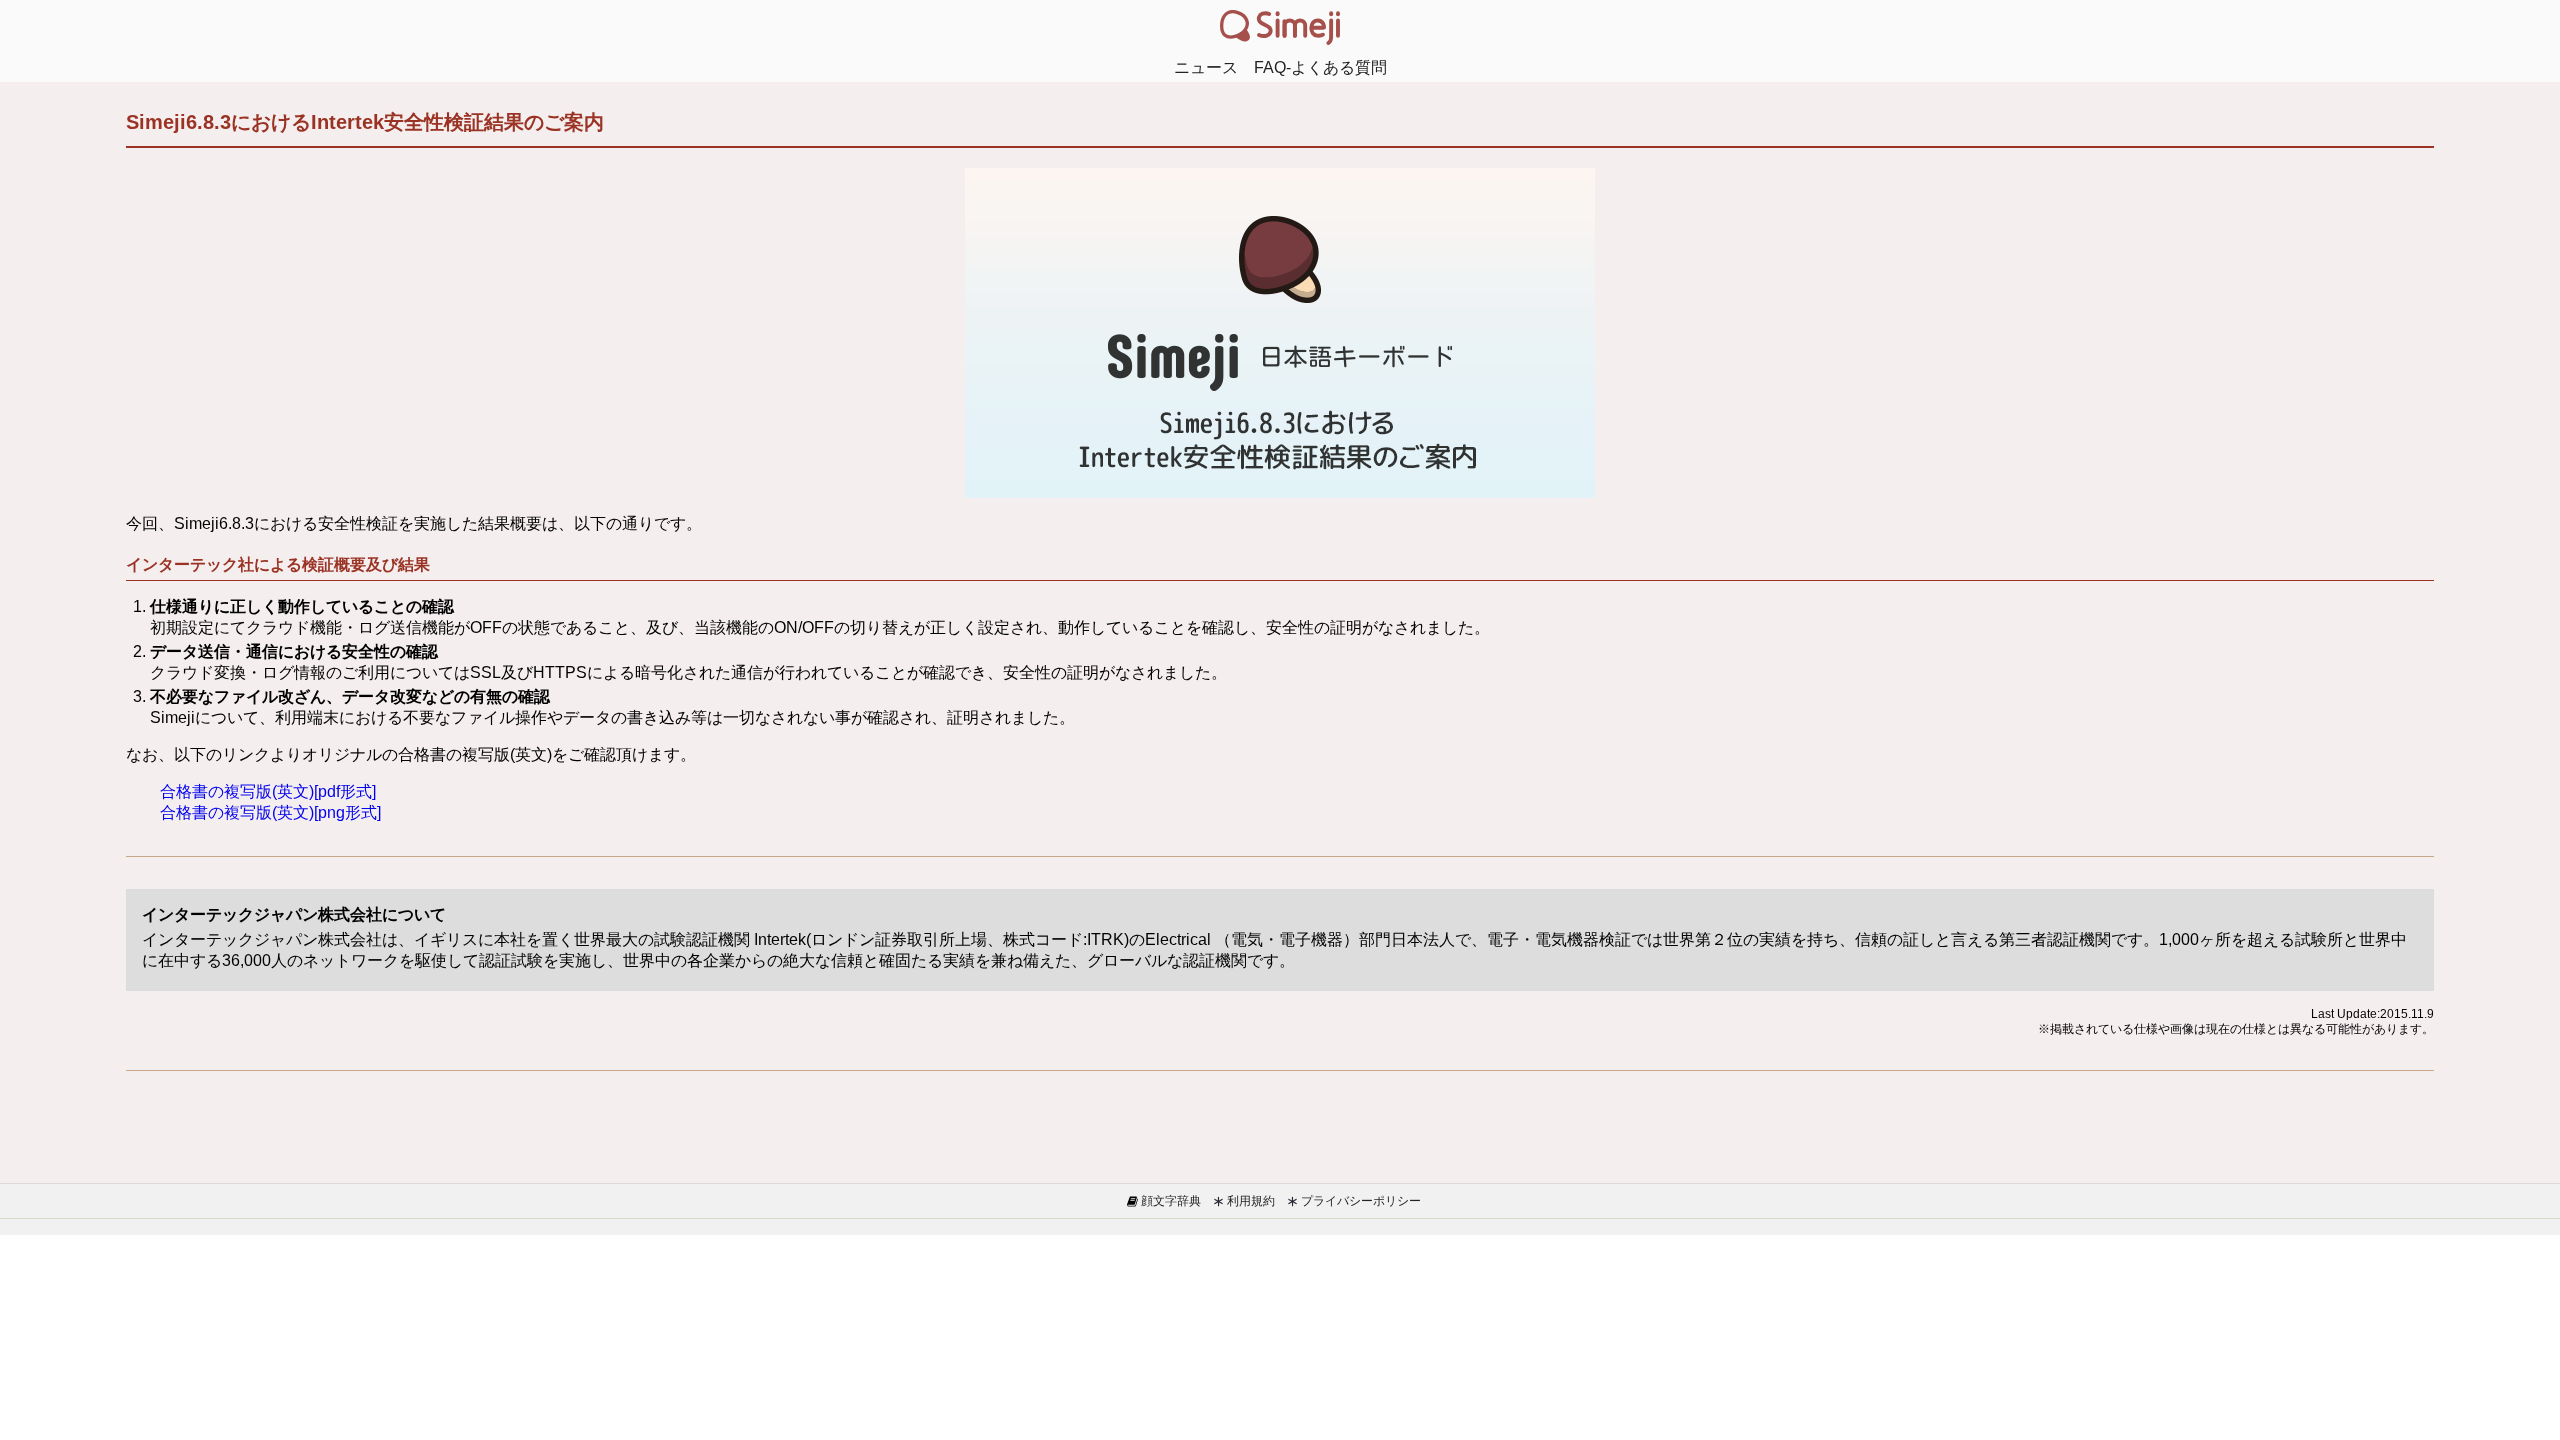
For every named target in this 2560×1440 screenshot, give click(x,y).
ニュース (1206, 67)
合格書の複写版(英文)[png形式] (270, 812)
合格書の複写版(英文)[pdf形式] (268, 791)
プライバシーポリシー (1359, 1201)
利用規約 (1249, 1201)
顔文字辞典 (1169, 1201)
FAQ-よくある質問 (1320, 67)
